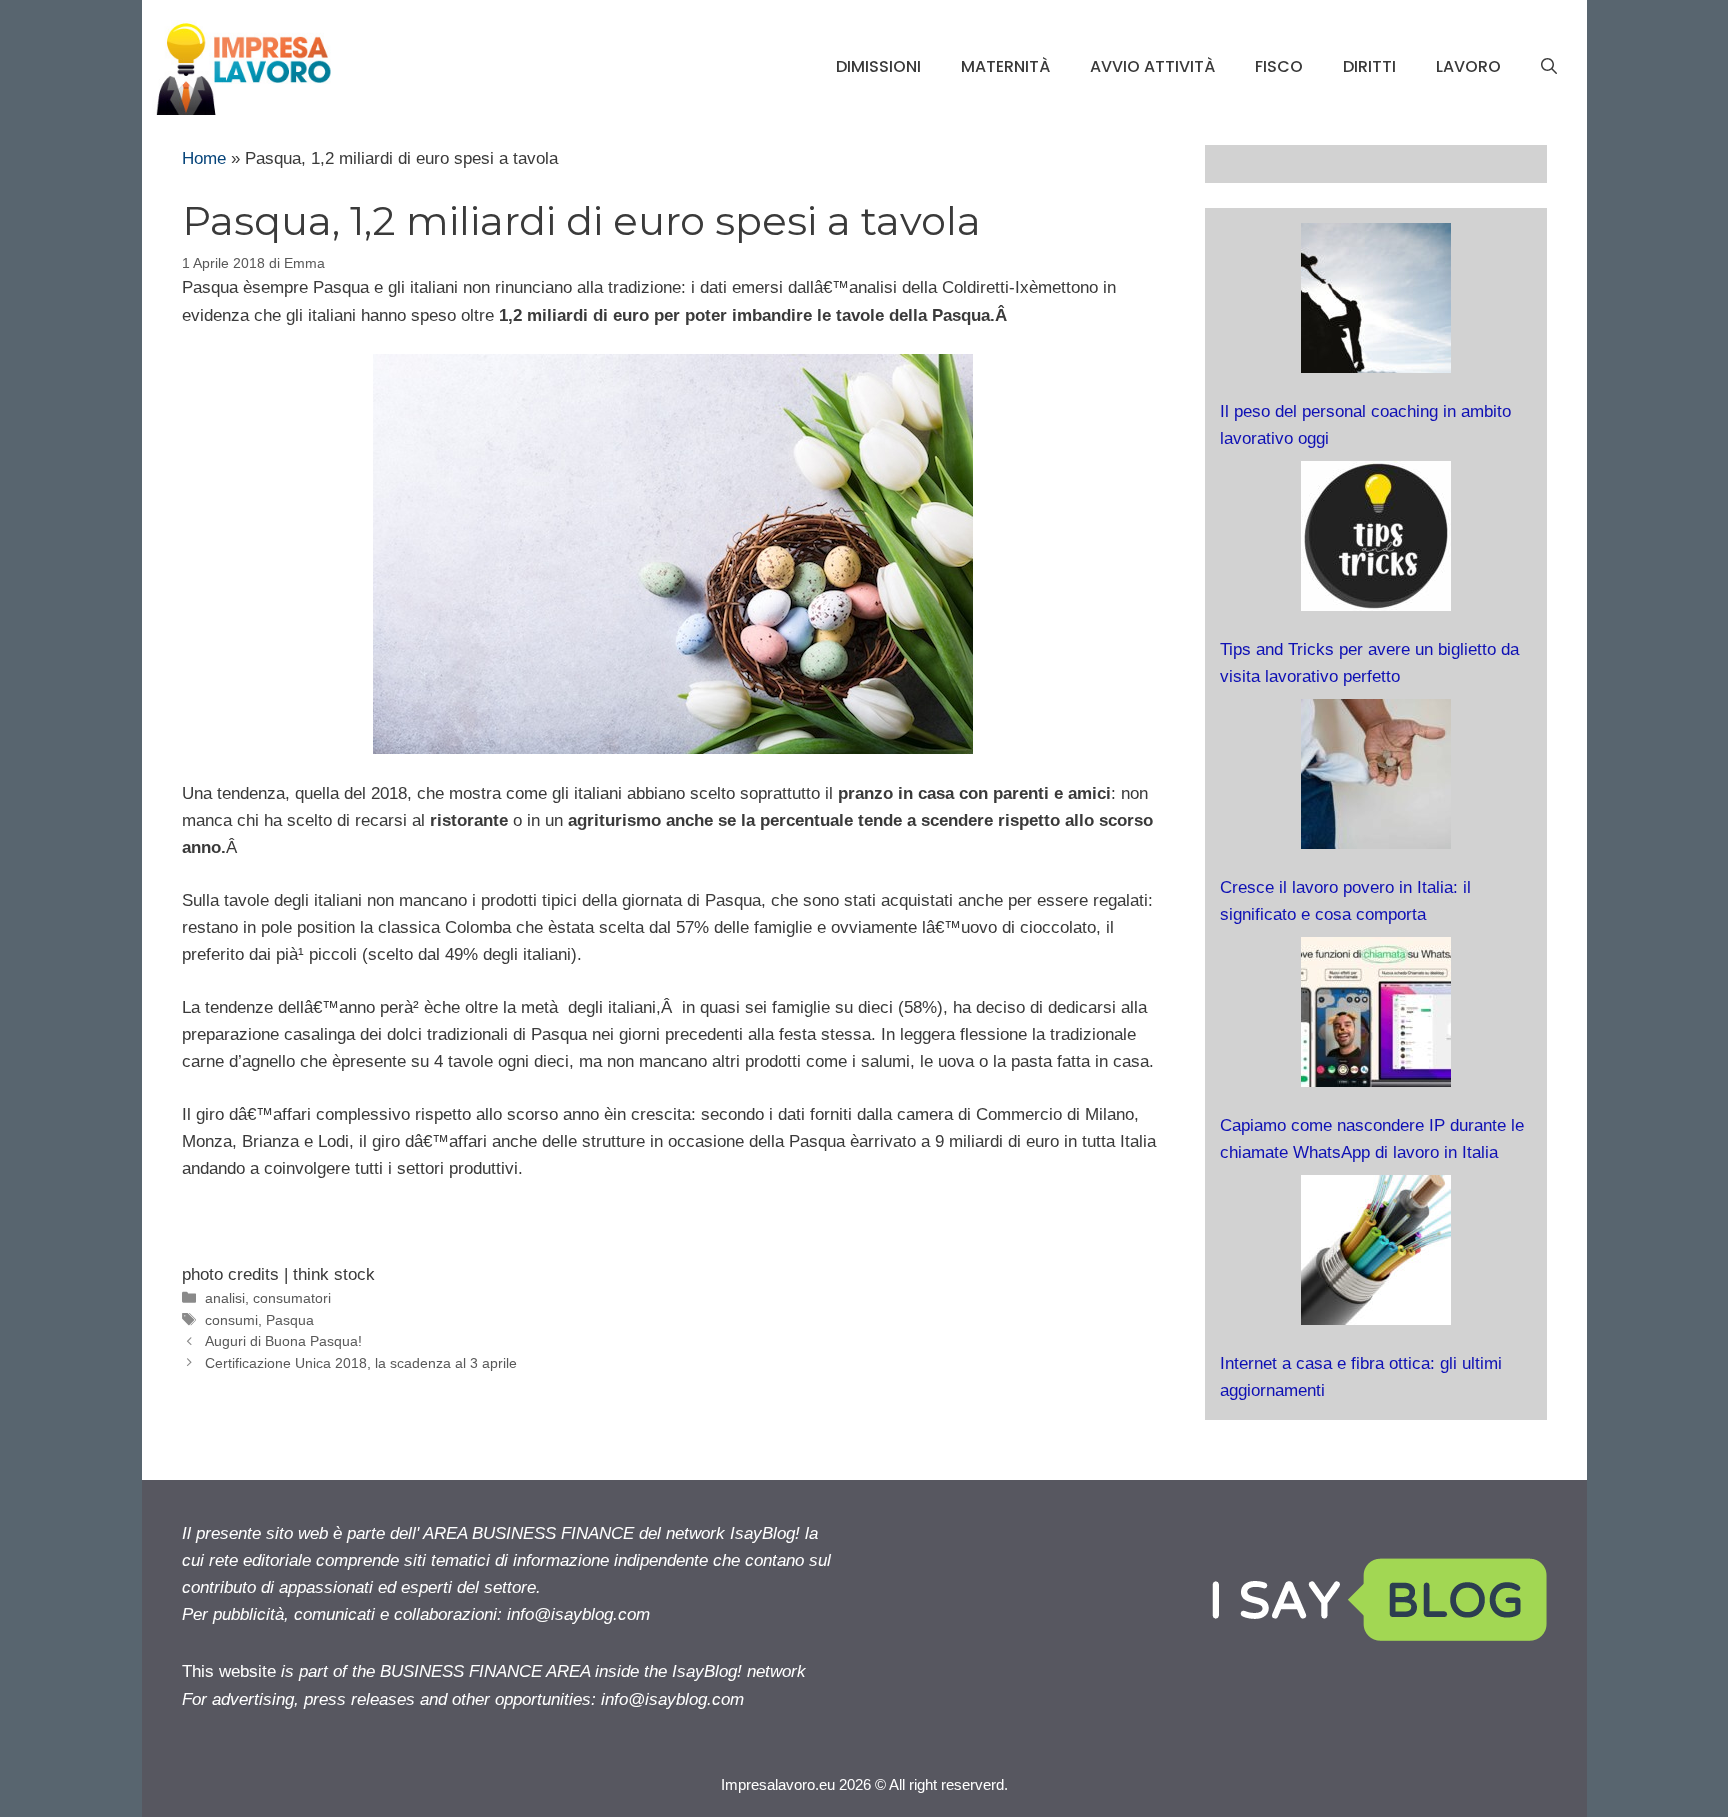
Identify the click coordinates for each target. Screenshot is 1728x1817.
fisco (1279, 66)
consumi (231, 1320)
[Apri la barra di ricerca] (1549, 67)
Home (204, 158)
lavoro (1468, 66)
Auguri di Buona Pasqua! (283, 1341)
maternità (1005, 66)
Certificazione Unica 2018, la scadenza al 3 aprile (361, 1363)
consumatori (292, 1298)
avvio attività (1152, 66)
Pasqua (290, 1320)
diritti (1369, 66)
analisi (225, 1298)
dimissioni (878, 66)
